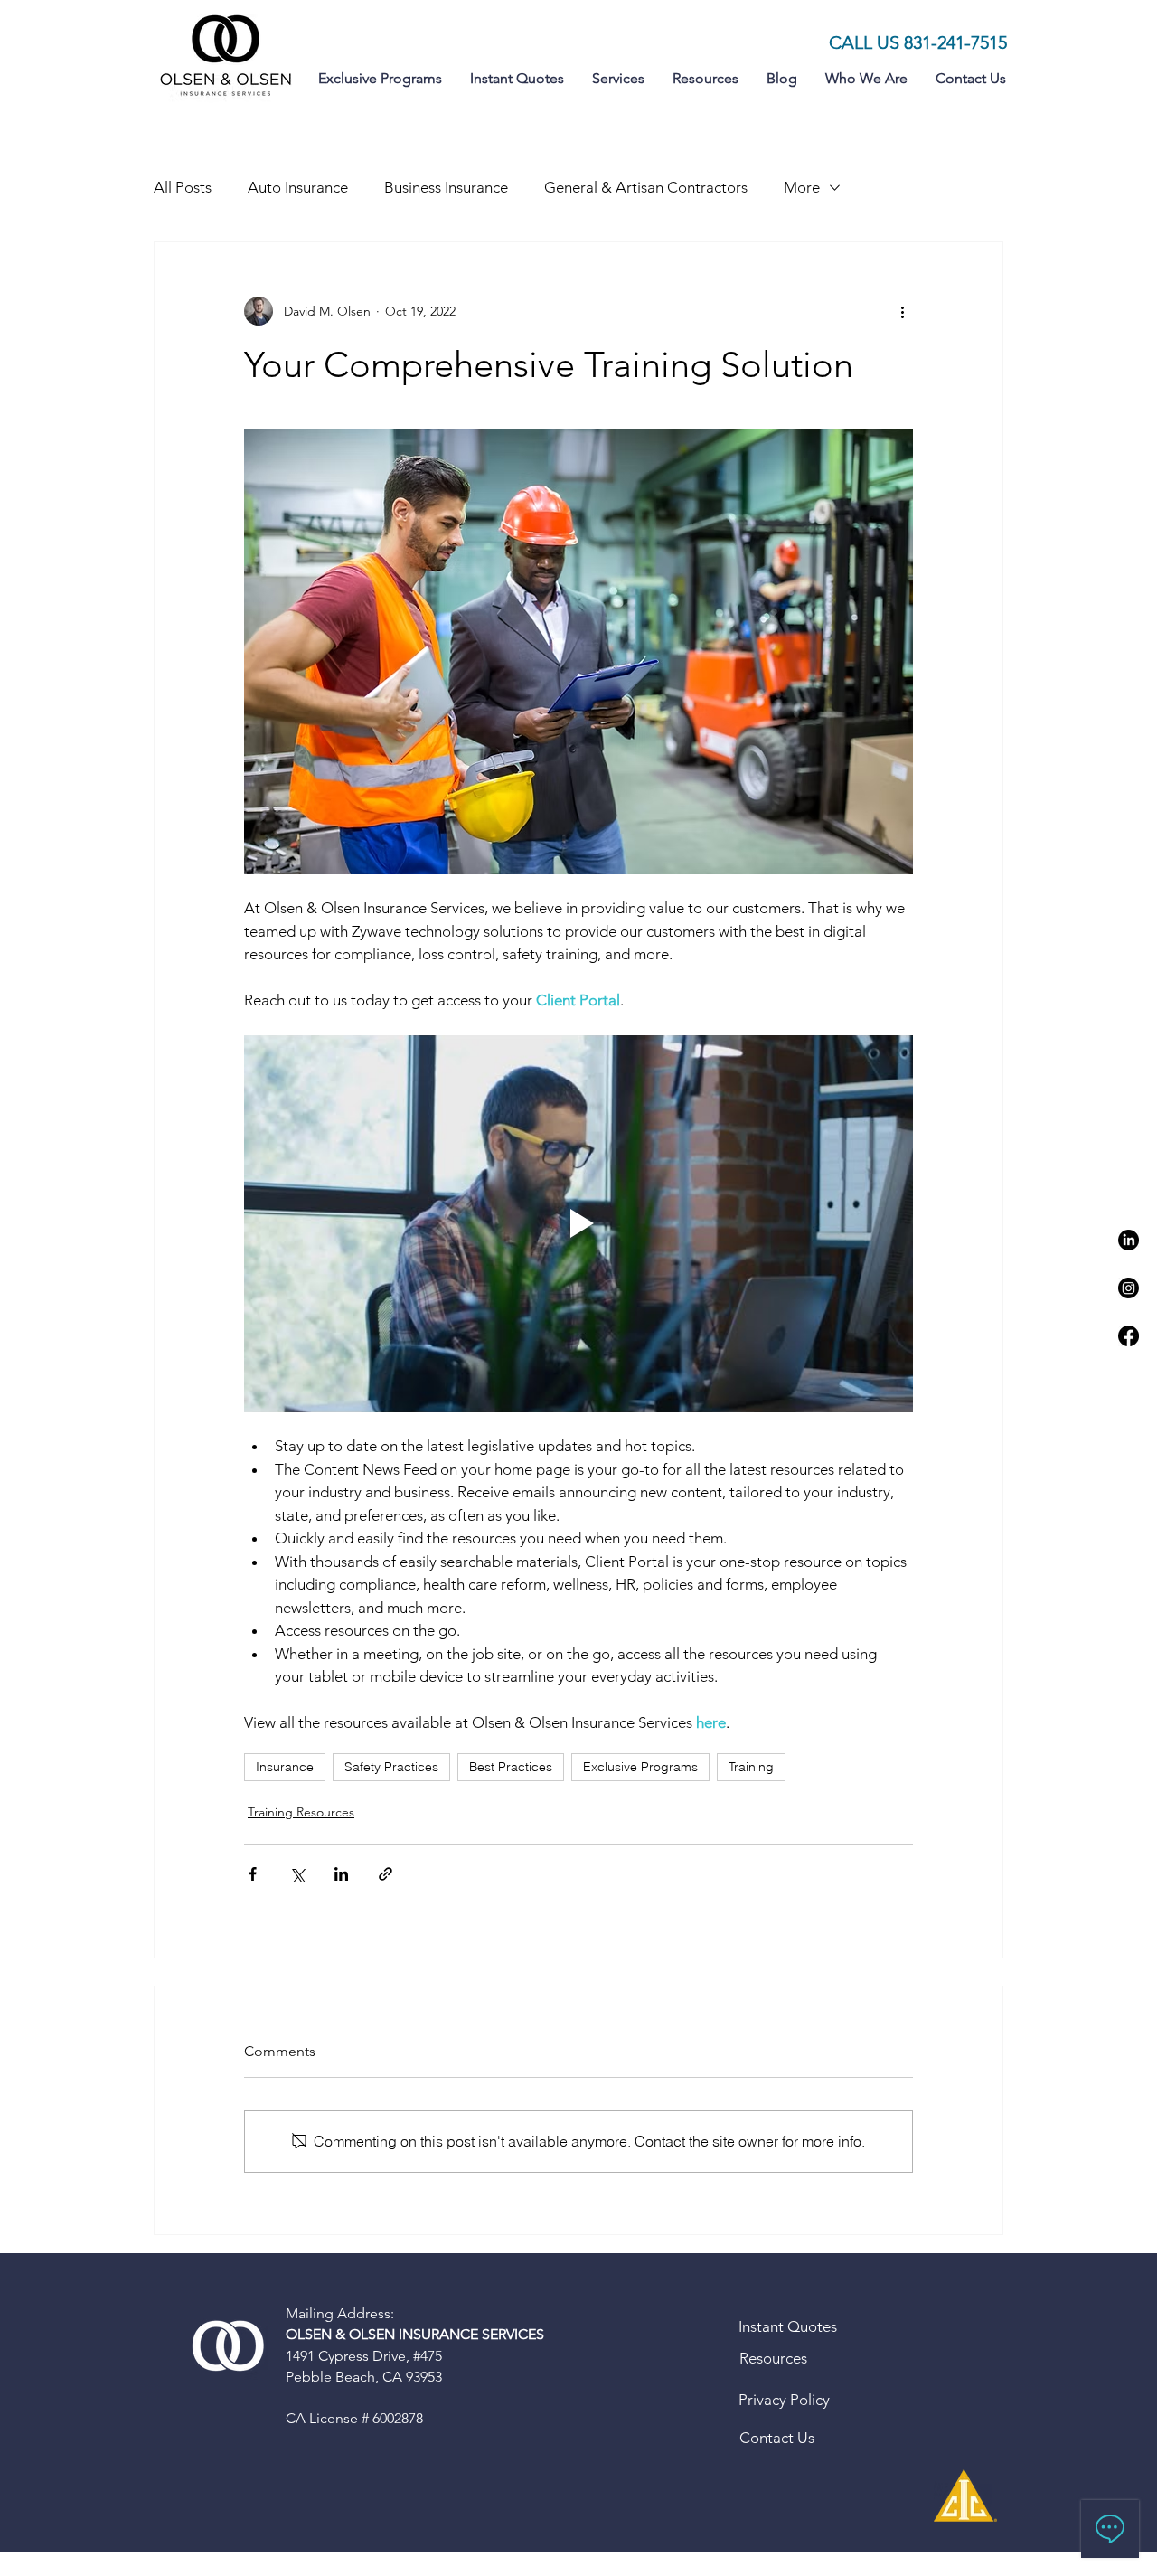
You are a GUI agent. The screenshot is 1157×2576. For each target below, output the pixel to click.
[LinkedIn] (1129, 1240)
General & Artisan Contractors (646, 187)
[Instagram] (1129, 1288)
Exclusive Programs (640, 1767)
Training (751, 1767)
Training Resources (301, 1812)
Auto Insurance (298, 187)
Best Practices (511, 1767)
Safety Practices (391, 1767)
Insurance (285, 1767)
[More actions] (902, 311)
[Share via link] (386, 1874)
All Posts (183, 187)
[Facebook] (1129, 1336)
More (802, 187)
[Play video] (578, 1223)
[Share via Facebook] (253, 1874)
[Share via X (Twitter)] (297, 1874)
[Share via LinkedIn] (341, 1874)
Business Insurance (446, 187)
